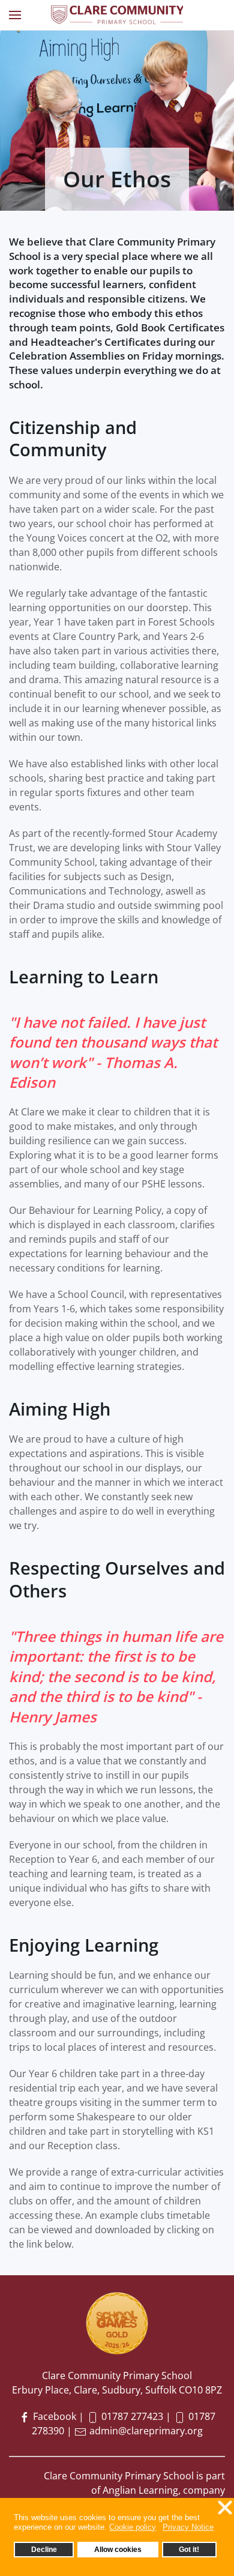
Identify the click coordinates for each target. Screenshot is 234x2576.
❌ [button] (225, 2508)
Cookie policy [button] (133, 2527)
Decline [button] (44, 2549)
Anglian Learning (140, 2490)
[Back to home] (117, 15)
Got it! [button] (189, 2549)
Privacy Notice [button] (188, 2527)
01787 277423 (132, 2416)
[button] (15, 15)
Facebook (53, 2416)
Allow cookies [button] (118, 2549)
